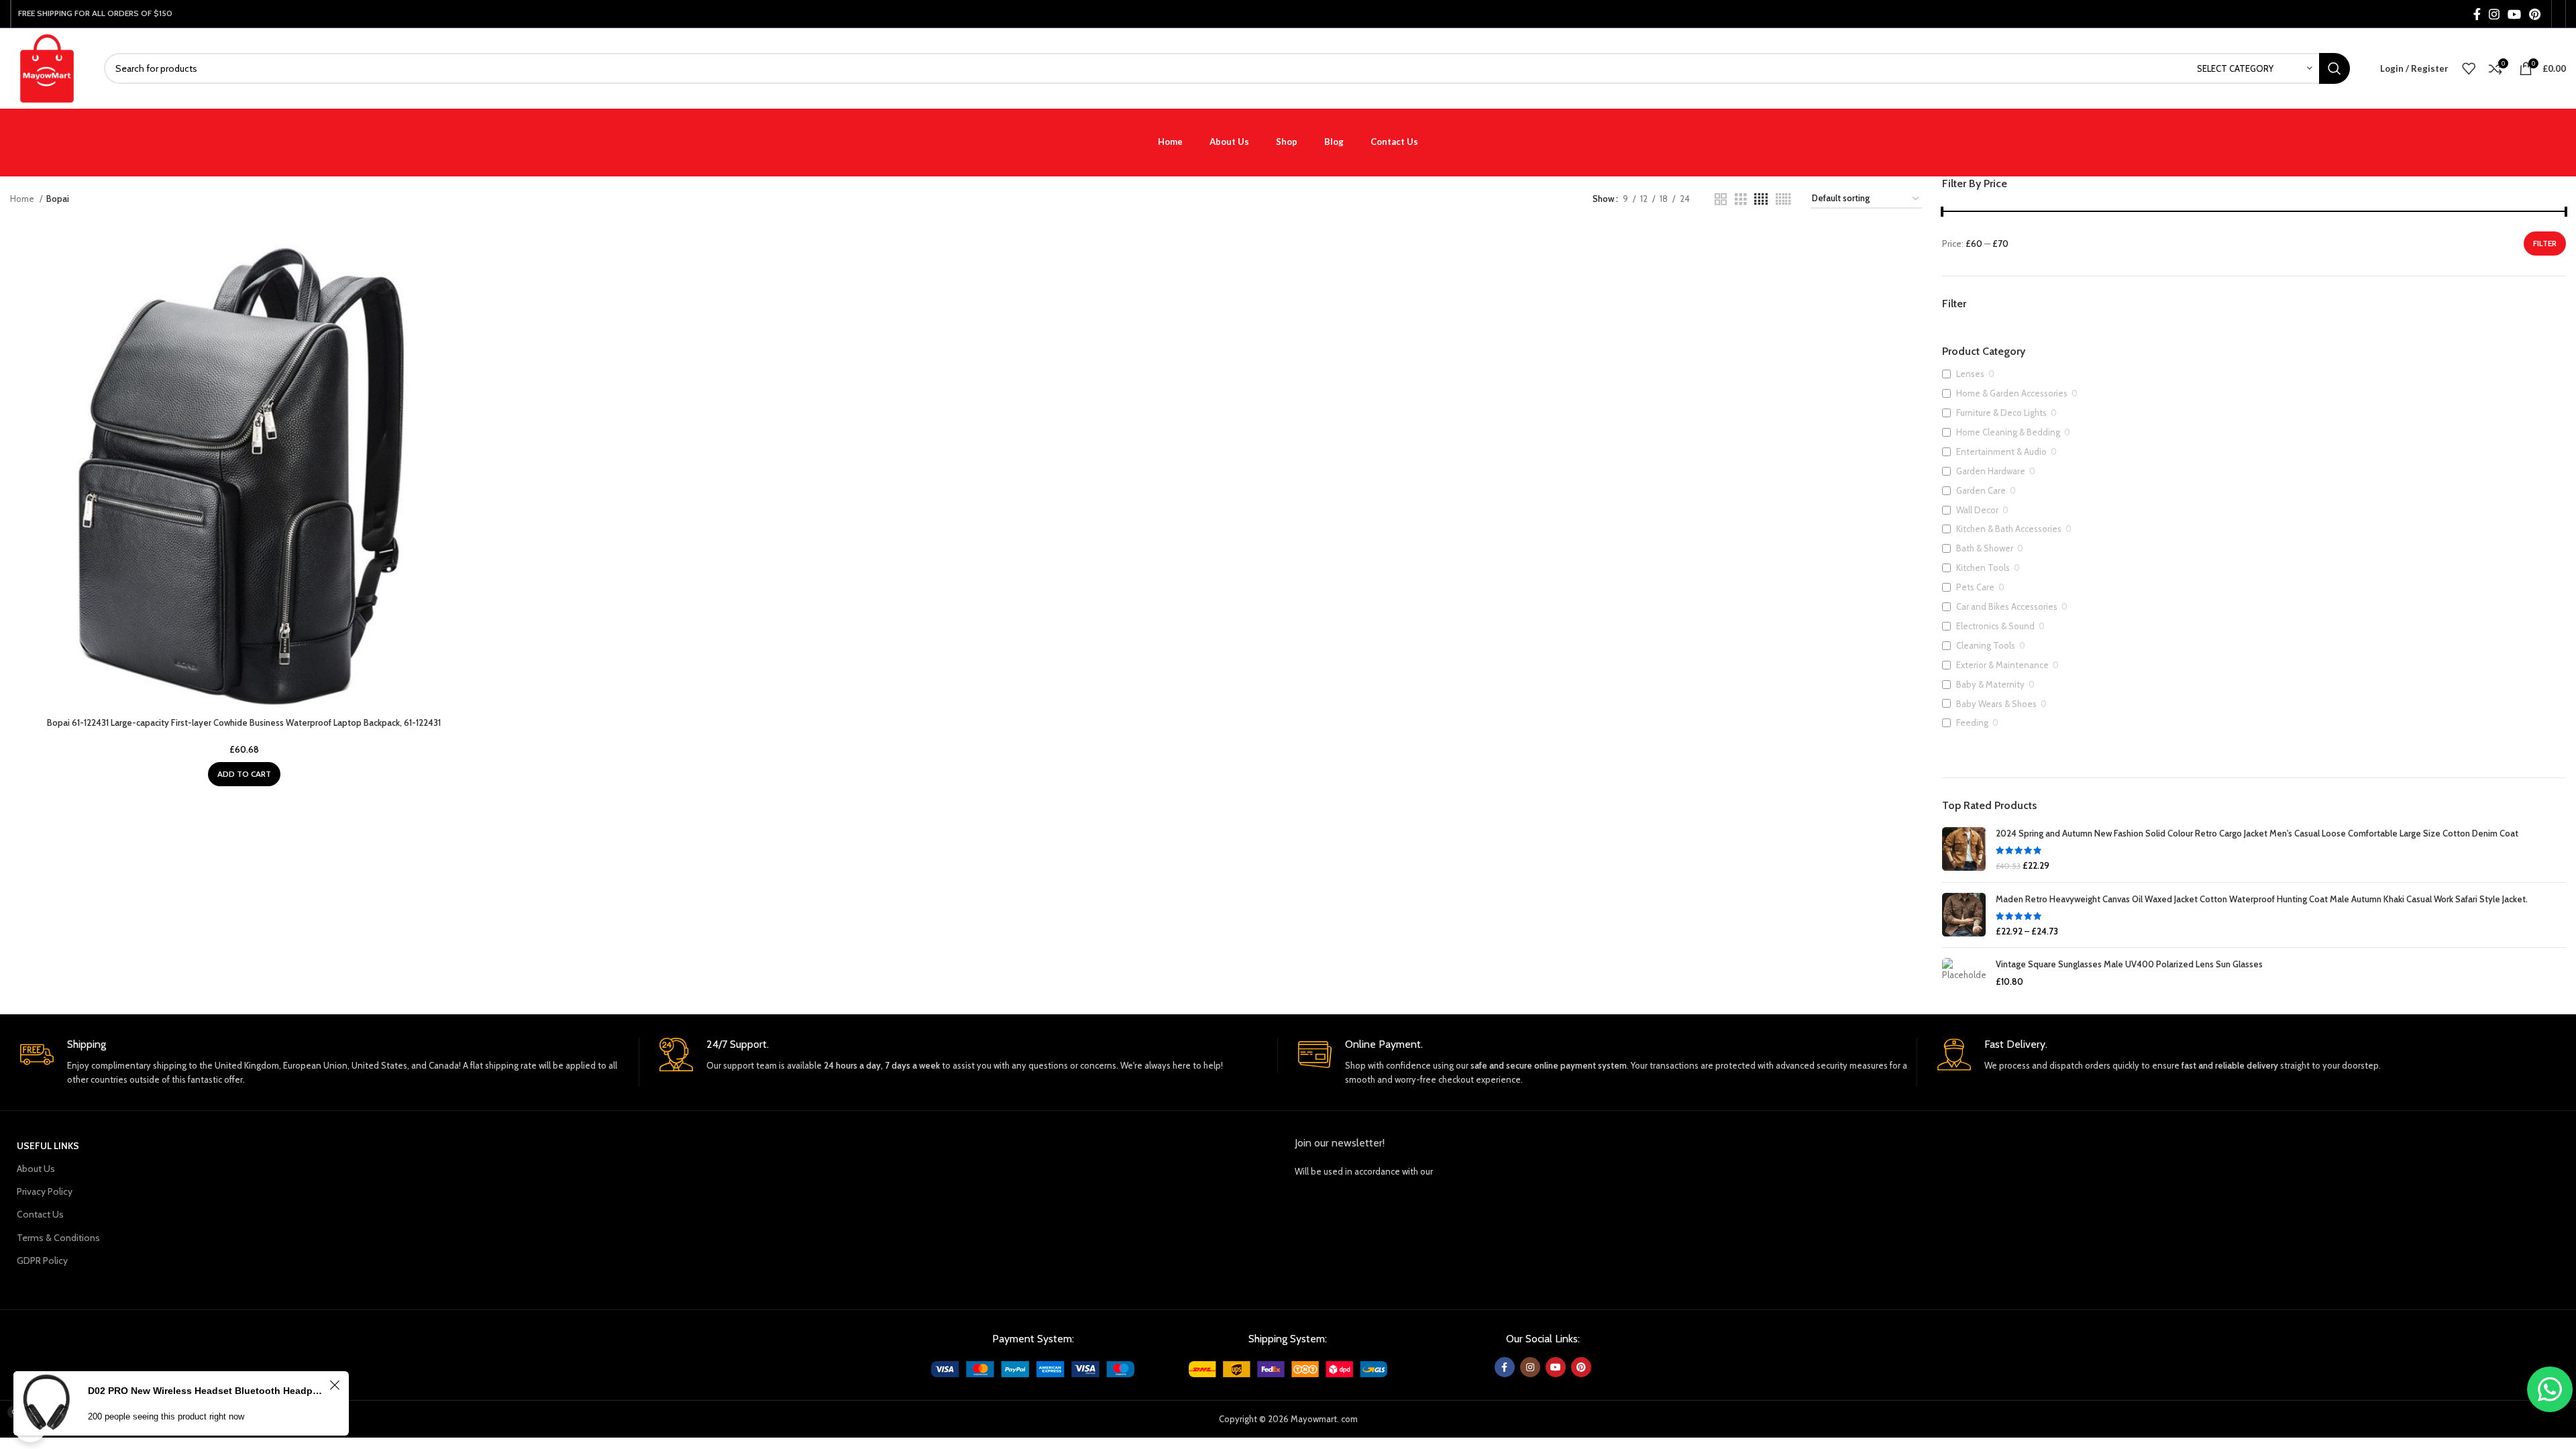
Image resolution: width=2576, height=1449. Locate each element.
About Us (36, 1169)
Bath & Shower (1985, 548)
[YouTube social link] (2514, 14)
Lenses (1970, 374)
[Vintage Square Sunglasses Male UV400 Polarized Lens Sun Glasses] (1964, 973)
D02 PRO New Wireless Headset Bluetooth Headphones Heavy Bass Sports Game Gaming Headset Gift (207, 1391)
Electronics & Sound (1995, 626)
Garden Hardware (1991, 471)
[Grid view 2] (1721, 199)
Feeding (1972, 722)
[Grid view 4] (1761, 199)
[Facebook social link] (2477, 14)
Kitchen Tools (1983, 568)
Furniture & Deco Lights (2001, 413)
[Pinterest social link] (2535, 14)
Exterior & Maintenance (2002, 665)
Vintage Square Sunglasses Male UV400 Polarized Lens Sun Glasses (2129, 964)
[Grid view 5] (1783, 199)
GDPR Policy (42, 1260)
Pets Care (1975, 587)
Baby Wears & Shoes (1996, 704)
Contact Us (40, 1214)
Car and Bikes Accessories (2007, 606)
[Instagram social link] (2494, 14)
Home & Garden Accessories (2012, 393)
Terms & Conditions (58, 1238)
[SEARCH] (2334, 68)
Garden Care (1981, 490)
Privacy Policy (45, 1191)
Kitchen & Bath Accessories (2009, 529)
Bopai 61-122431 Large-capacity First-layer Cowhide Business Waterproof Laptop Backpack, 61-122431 (244, 722)
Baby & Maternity (1990, 684)
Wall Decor (1977, 510)
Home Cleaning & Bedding (2008, 432)
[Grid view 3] (1741, 199)
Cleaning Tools (1986, 645)
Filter (2545, 243)
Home (23, 199)
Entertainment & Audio (2001, 451)
